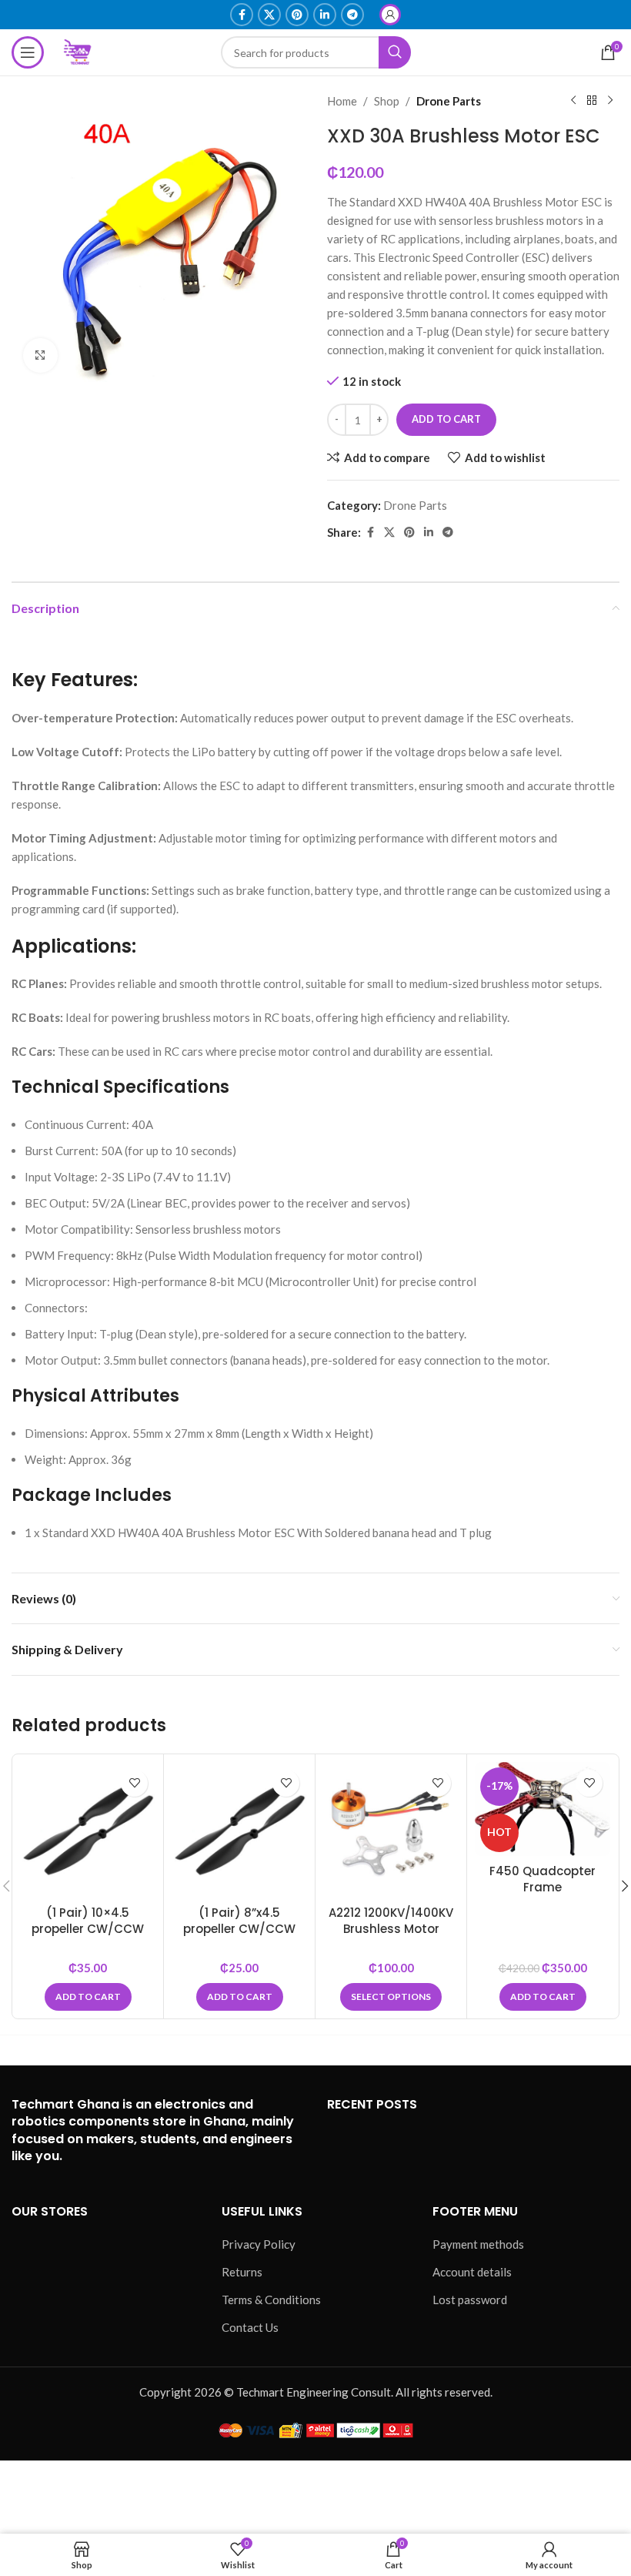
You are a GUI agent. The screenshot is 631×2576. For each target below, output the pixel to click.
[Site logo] (78, 51)
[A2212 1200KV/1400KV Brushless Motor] (391, 1830)
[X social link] (269, 15)
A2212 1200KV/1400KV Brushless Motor (391, 1921)
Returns (242, 2272)
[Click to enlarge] (40, 355)
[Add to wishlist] (134, 1783)
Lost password (470, 2300)
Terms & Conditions (271, 2300)
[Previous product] (573, 101)
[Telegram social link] (352, 15)
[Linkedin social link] (325, 15)
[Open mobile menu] (28, 52)
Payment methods (478, 2244)
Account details (472, 2272)
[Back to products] (592, 101)
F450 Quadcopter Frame (543, 1879)
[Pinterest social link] (297, 15)
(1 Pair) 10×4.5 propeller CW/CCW (88, 1921)
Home (342, 101)
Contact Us (250, 2327)
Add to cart (446, 419)
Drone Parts (449, 101)
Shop (387, 101)
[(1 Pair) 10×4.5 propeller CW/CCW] (88, 1830)
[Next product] (610, 101)
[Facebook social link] (242, 15)
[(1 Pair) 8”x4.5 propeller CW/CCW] (239, 1830)
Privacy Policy (259, 2244)
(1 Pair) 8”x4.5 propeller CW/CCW (239, 1921)
